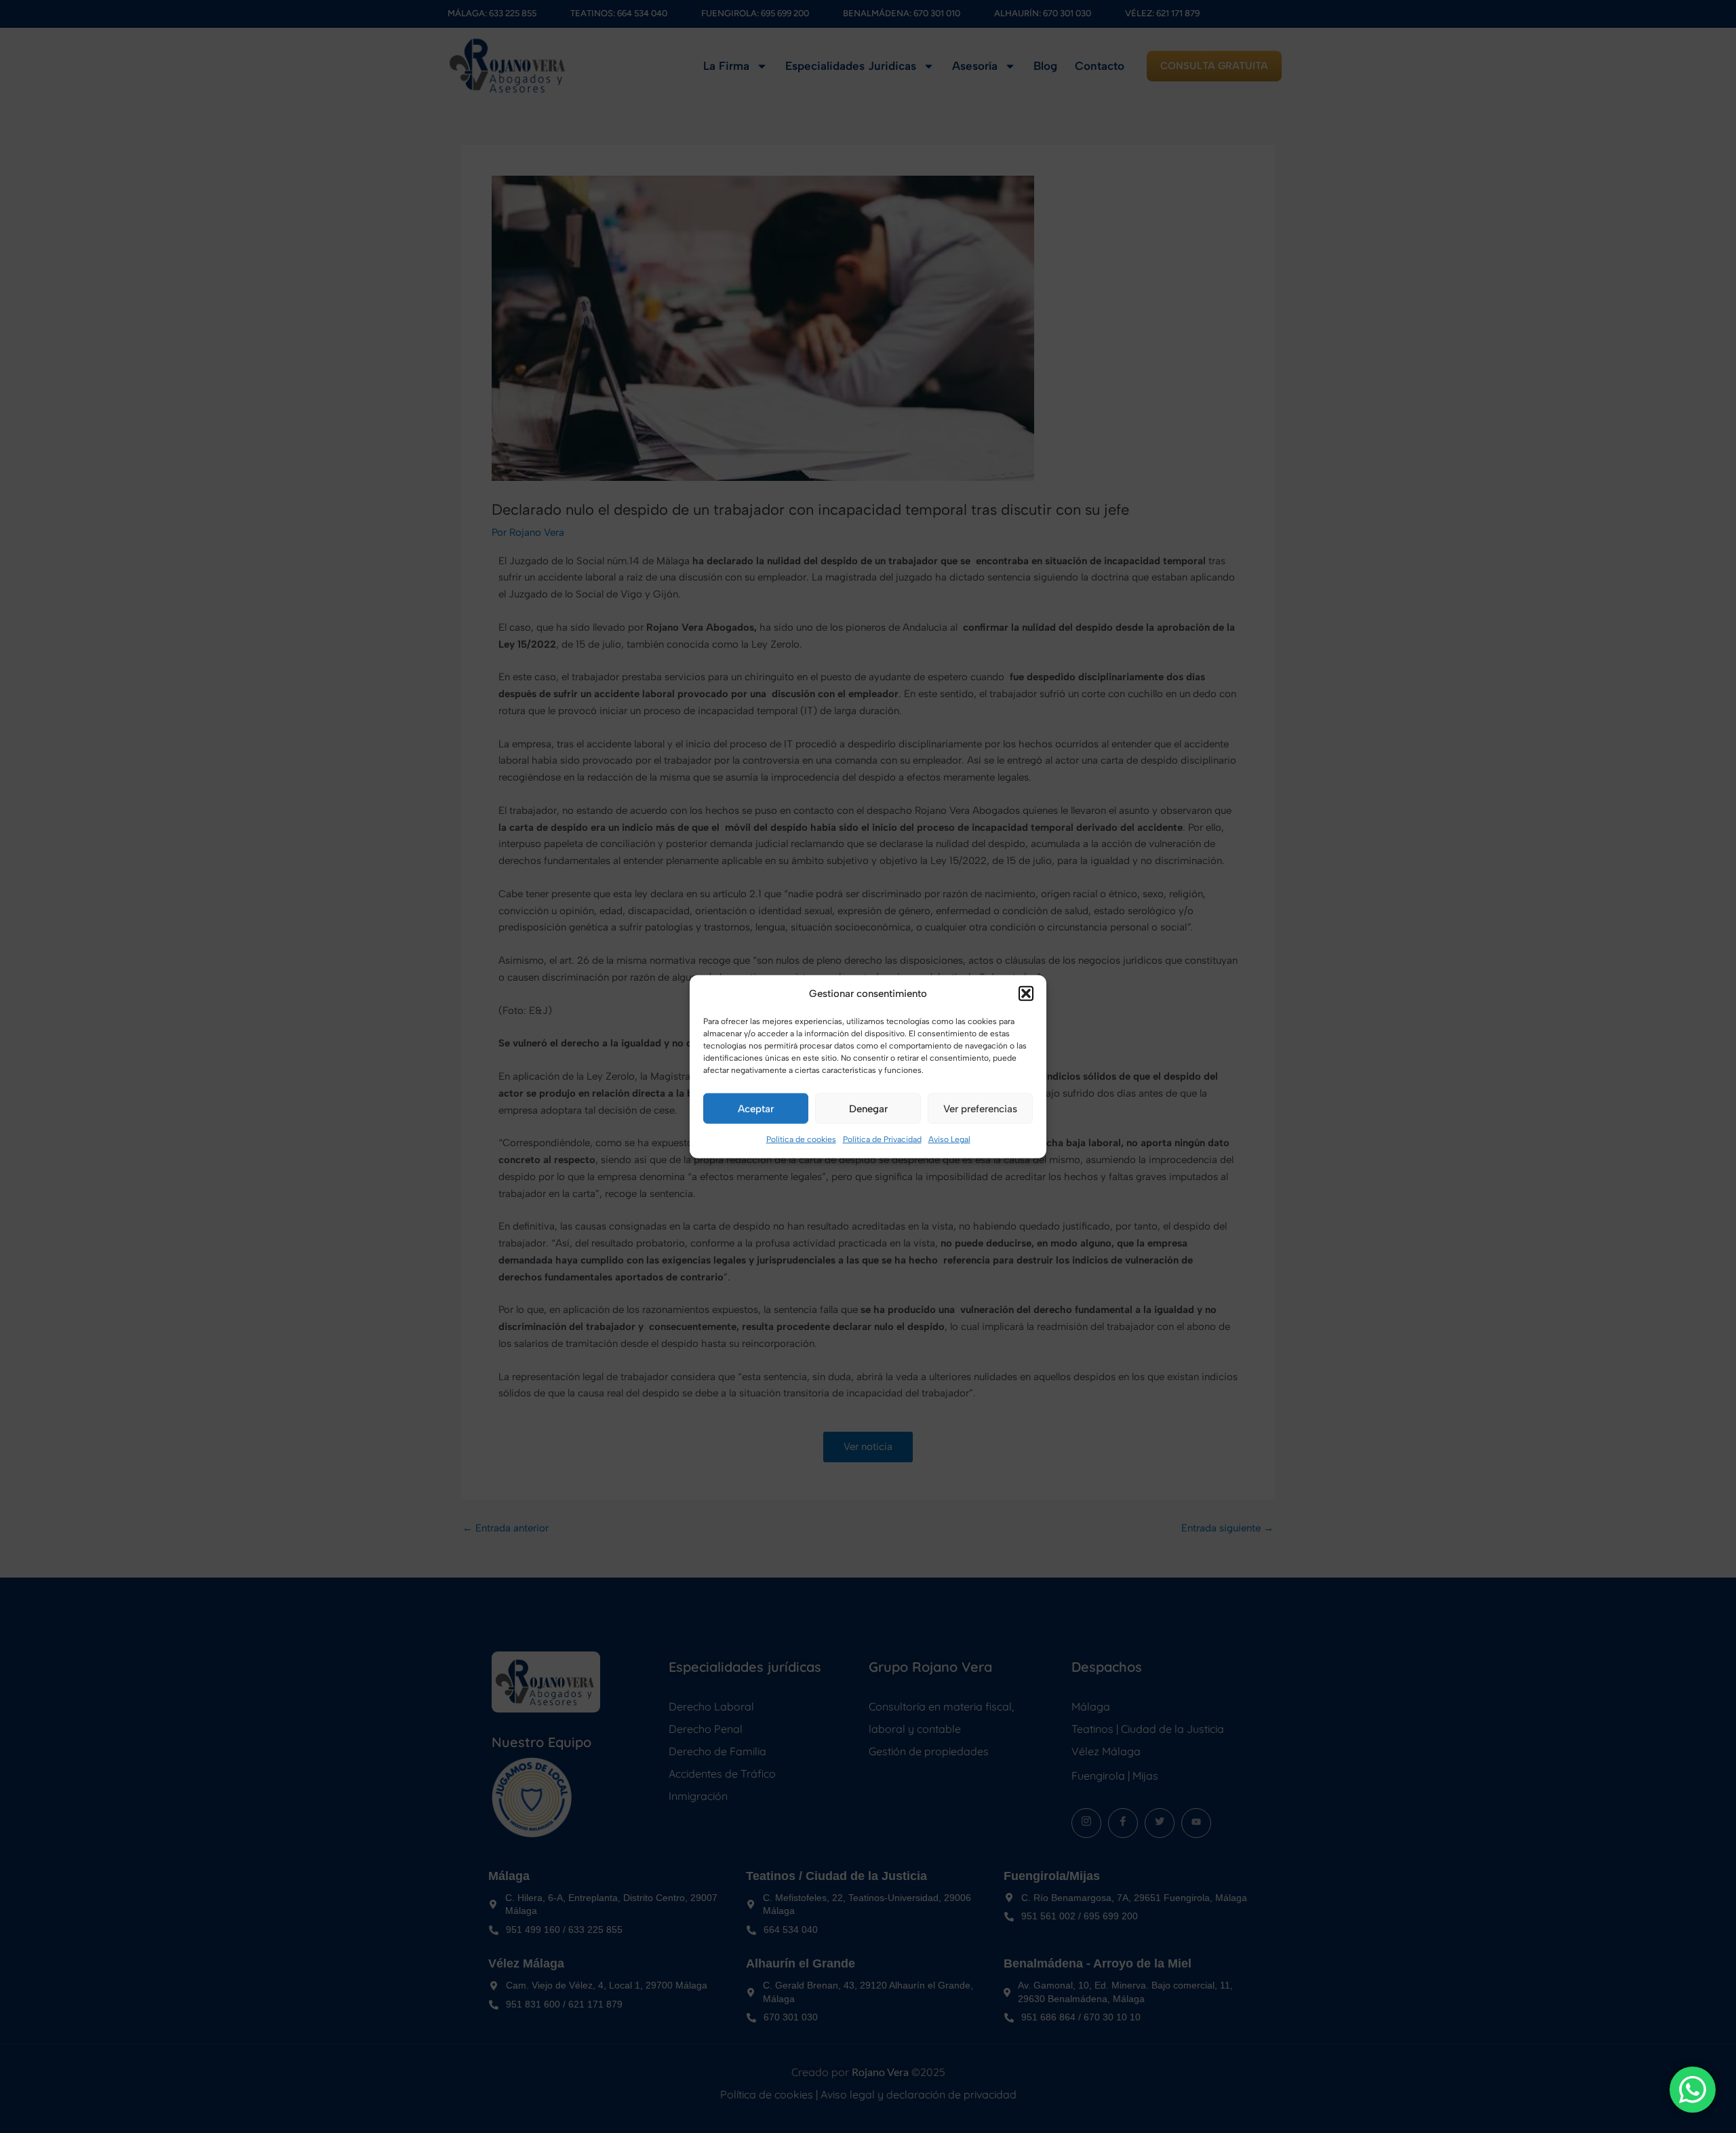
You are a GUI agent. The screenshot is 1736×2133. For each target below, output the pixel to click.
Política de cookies (801, 1139)
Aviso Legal (949, 1139)
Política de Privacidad (882, 1139)
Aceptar (756, 1109)
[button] (1026, 994)
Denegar (868, 1109)
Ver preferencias (980, 1109)
